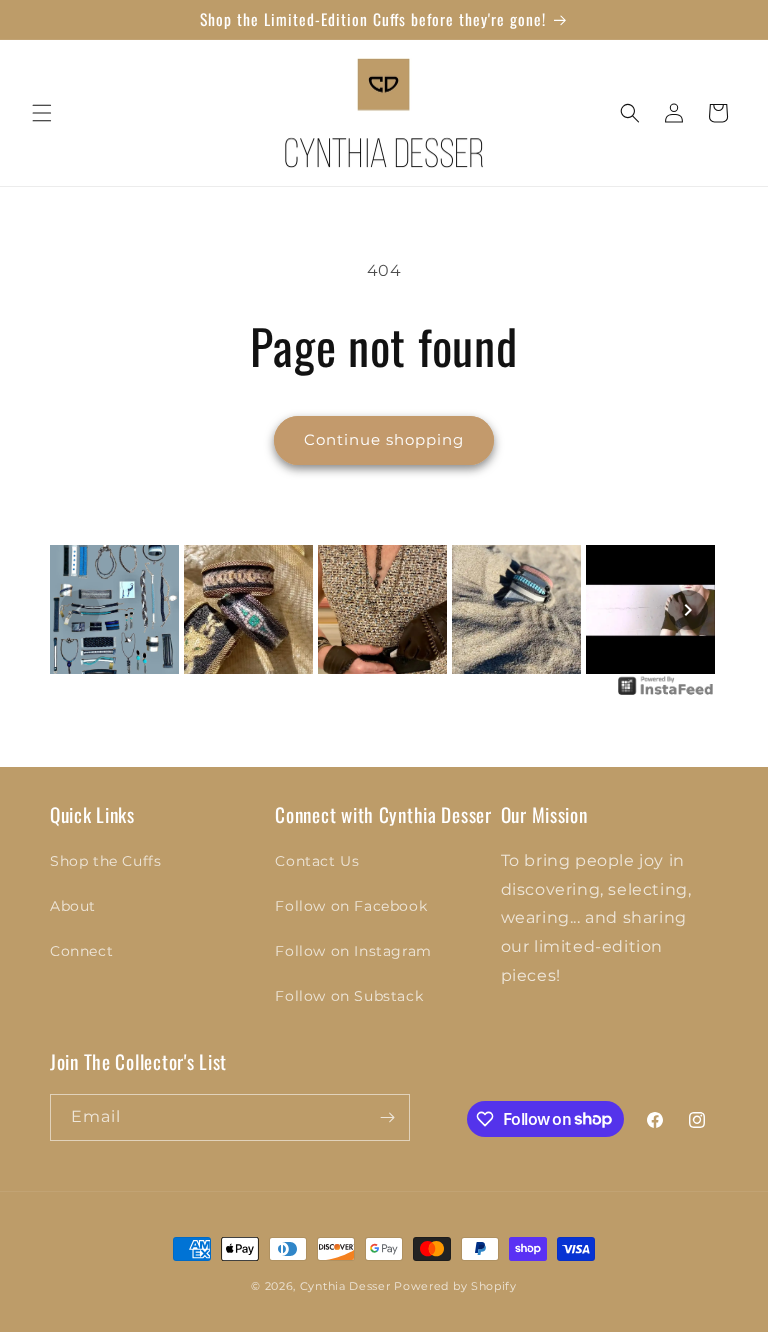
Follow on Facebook (351, 906)
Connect (81, 951)
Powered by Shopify (455, 1286)
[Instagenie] (666, 693)
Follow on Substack (349, 996)
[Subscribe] (387, 1117)
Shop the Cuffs (105, 861)
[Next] (688, 610)
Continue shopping (384, 439)
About (73, 906)
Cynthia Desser (345, 1286)
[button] (42, 113)
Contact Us (317, 861)
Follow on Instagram (353, 951)
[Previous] (80, 610)
